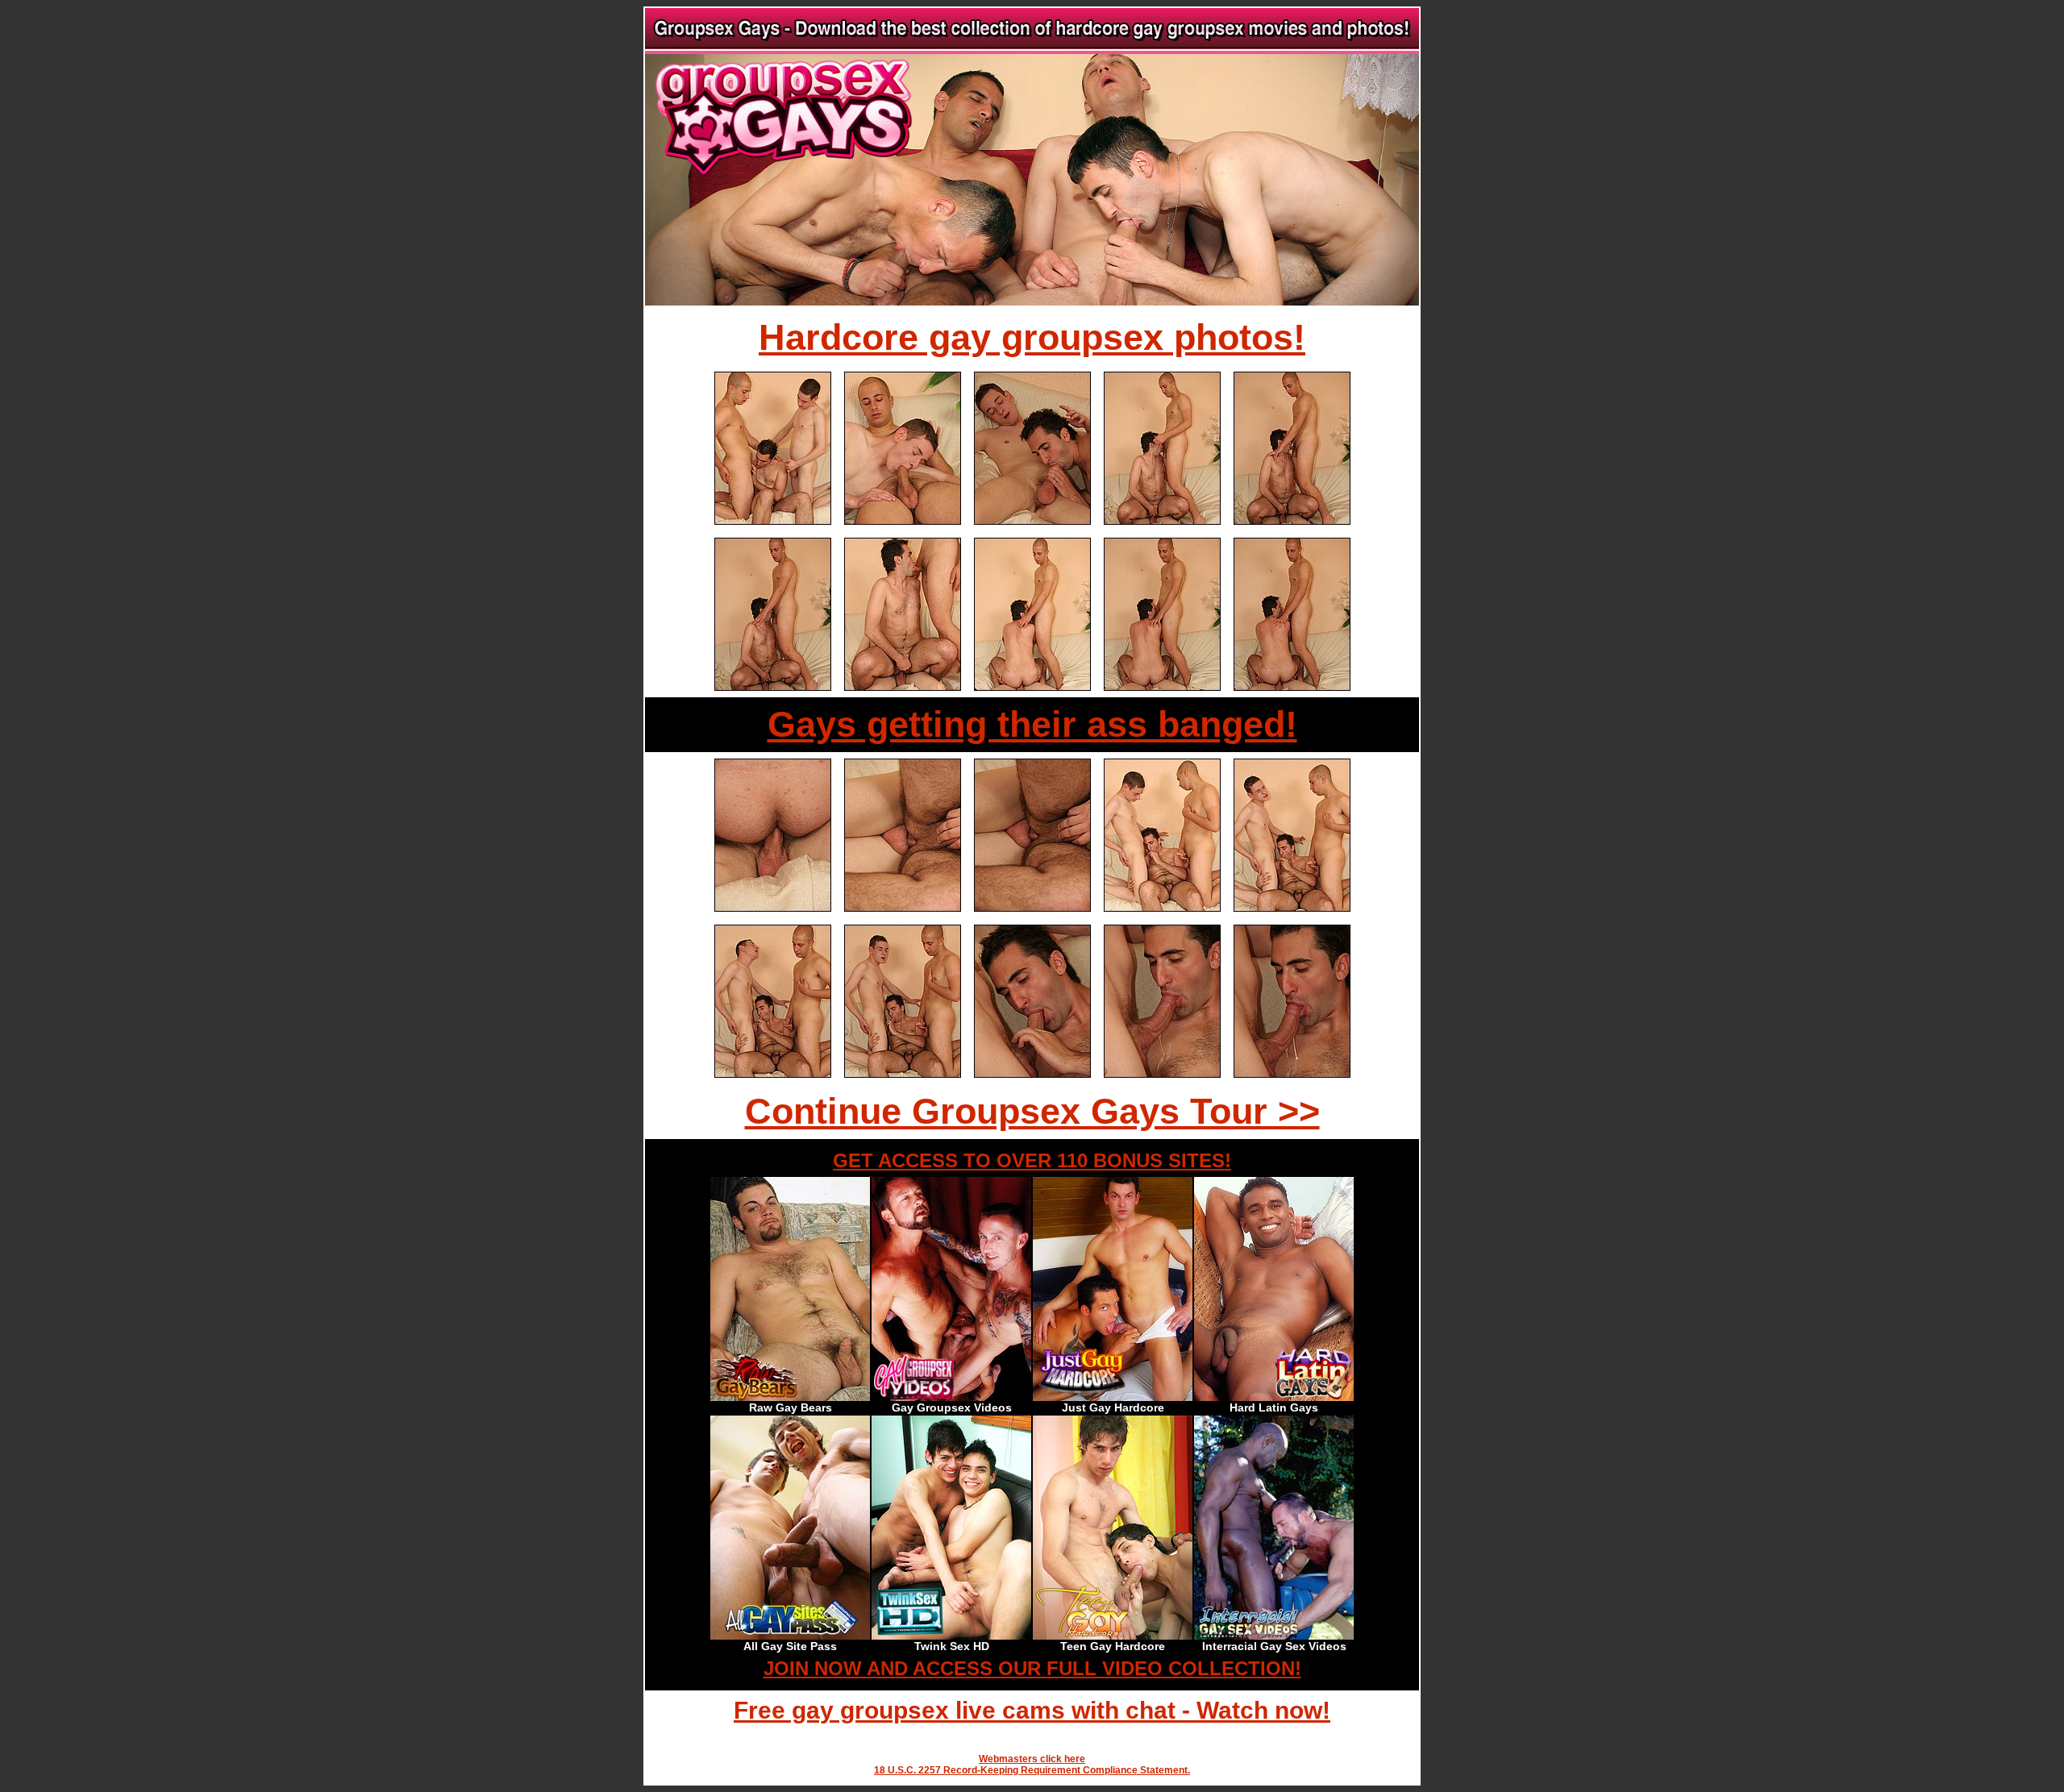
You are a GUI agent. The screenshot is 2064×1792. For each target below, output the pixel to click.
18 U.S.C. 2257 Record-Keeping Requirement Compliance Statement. (1032, 1770)
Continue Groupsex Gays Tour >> (1032, 1111)
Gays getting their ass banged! (1032, 724)
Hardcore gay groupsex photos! (1032, 337)
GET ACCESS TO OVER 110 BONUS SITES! (1032, 1160)
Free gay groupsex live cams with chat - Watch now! (1032, 1710)
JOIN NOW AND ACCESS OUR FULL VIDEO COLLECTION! (1032, 1668)
